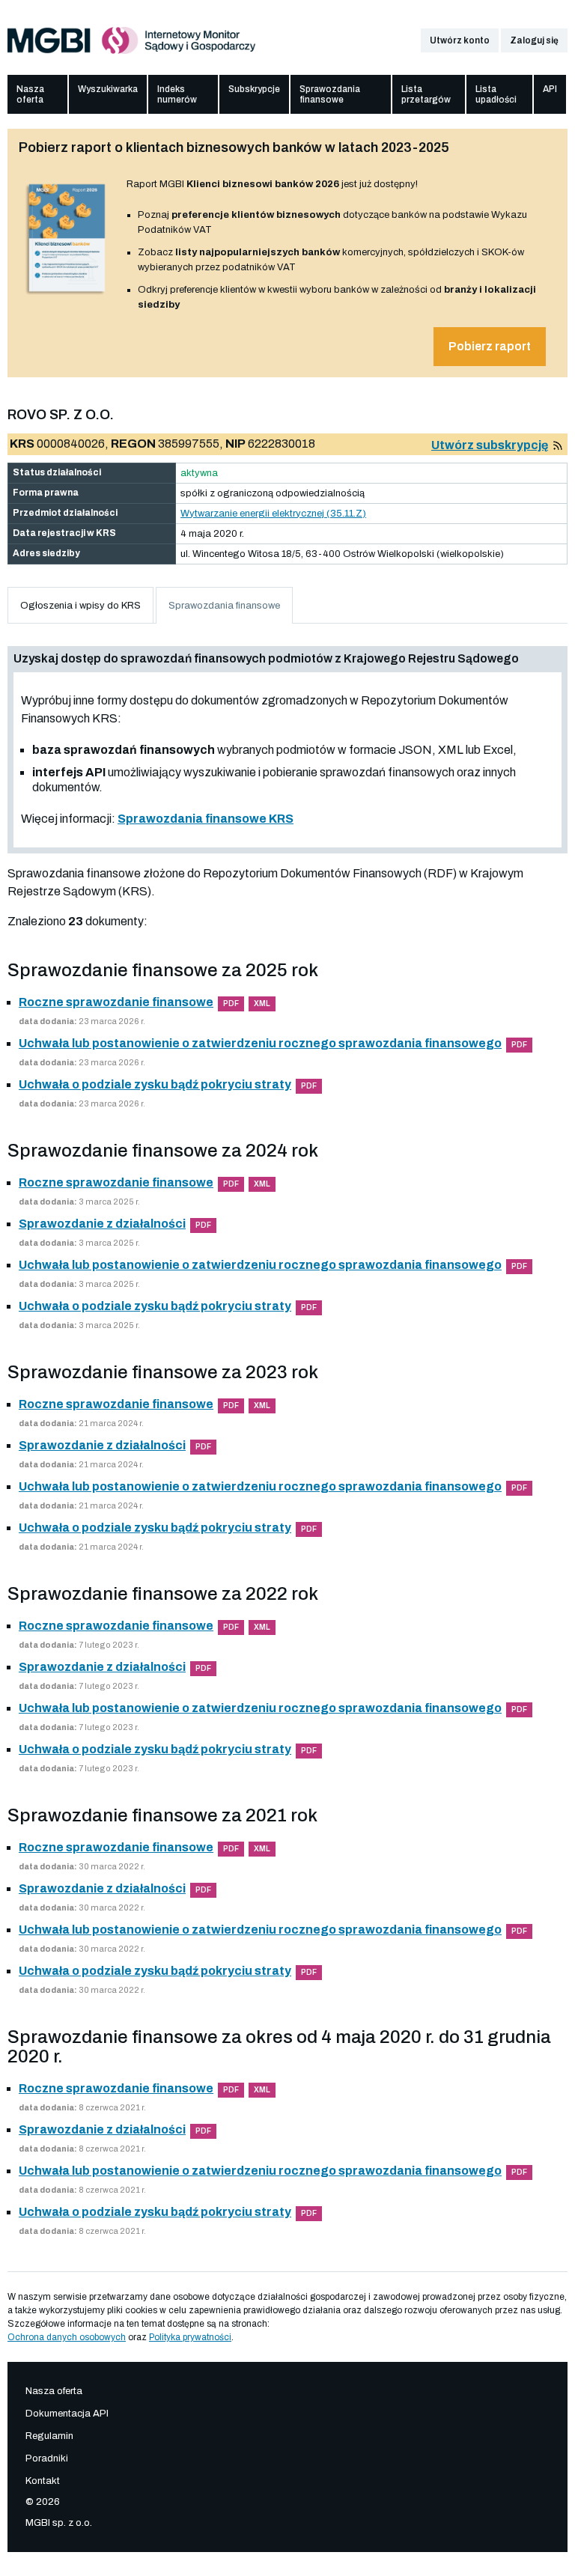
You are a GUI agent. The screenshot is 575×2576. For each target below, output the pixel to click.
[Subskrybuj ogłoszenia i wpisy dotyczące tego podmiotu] (558, 445)
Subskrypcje (254, 89)
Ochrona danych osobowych (67, 2337)
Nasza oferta (30, 94)
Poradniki (47, 2458)
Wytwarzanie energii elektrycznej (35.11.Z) (273, 514)
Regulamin (49, 2436)
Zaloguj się (534, 40)
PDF (231, 1004)
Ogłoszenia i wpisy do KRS (80, 606)
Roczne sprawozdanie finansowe (116, 1002)
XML (262, 1004)
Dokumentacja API (67, 2414)
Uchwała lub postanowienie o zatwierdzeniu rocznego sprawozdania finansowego (260, 1043)
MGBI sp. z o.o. (59, 2523)
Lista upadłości (496, 94)
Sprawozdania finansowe (330, 94)
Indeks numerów (177, 94)
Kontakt (43, 2481)
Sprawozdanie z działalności (102, 1224)
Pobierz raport (490, 346)
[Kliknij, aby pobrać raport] (67, 295)
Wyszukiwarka (108, 89)
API (550, 89)
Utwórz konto (460, 40)
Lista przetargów (426, 94)
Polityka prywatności (190, 2337)
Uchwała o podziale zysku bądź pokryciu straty (155, 1084)
